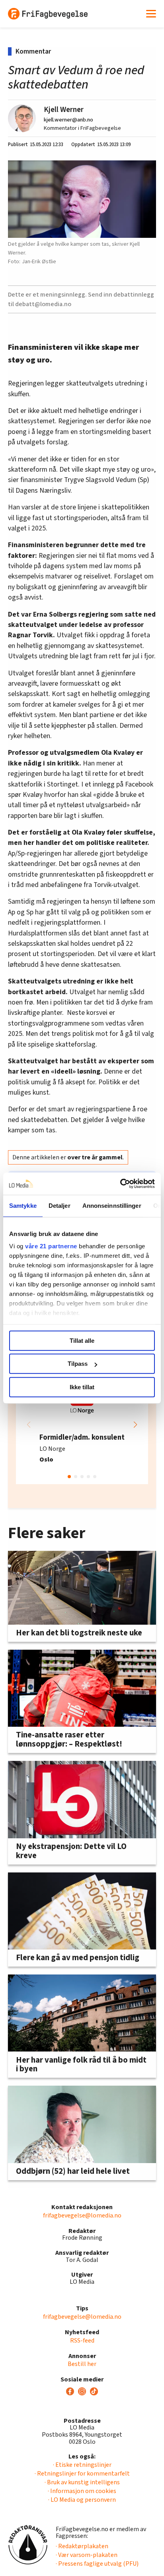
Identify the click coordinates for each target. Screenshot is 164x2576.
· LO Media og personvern (82, 2500)
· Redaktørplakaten (82, 2546)
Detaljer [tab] (60, 1206)
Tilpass (78, 1364)
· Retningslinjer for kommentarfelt (82, 2474)
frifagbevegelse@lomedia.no (82, 2215)
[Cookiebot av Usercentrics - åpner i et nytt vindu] (120, 1184)
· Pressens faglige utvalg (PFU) (97, 2564)
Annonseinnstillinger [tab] (112, 1206)
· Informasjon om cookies (82, 2491)
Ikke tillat (82, 1387)
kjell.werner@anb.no (68, 120)
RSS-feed (82, 2341)
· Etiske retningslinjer (82, 2465)
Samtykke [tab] (23, 1206)
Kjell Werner (64, 110)
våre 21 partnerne (51, 1246)
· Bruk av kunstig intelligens (82, 2482)
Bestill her (82, 2364)
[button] (135, 1425)
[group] (82, 1425)
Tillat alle (82, 1341)
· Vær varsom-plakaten (87, 2555)
